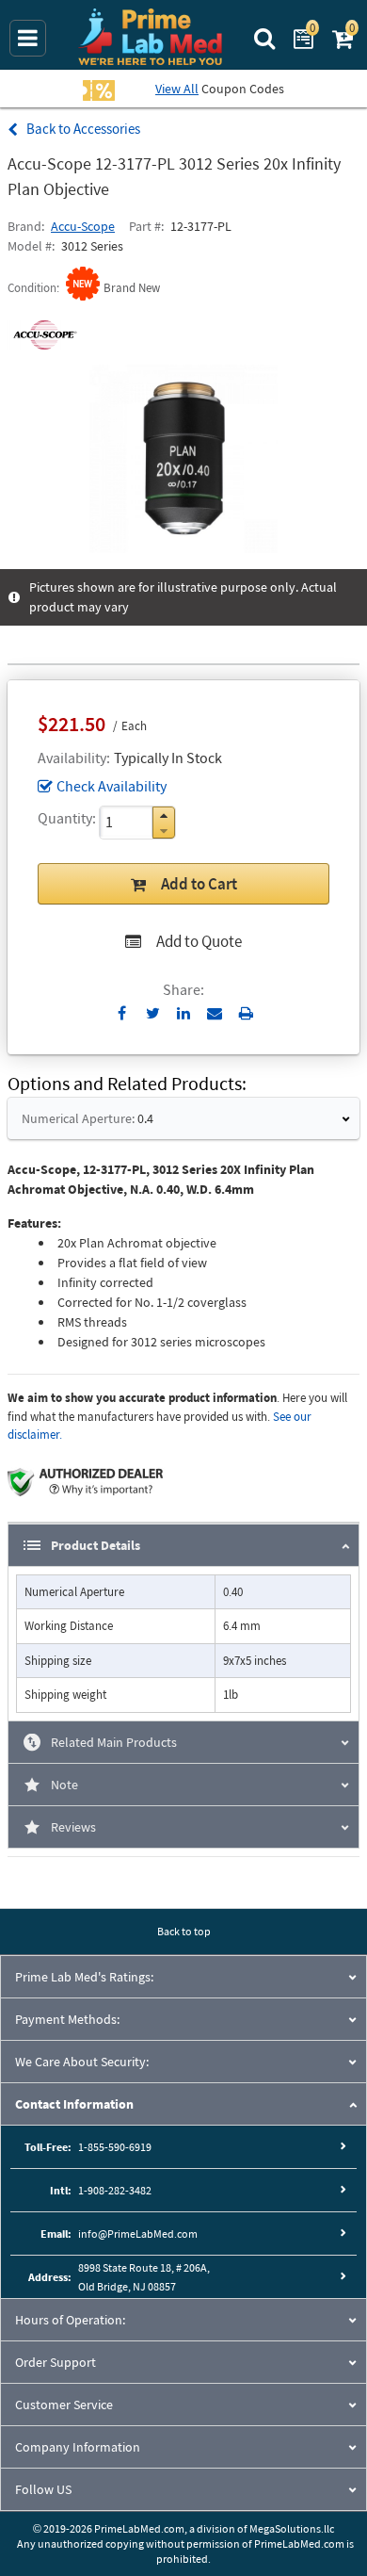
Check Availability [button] (112, 786)
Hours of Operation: (70, 2320)
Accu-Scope (83, 226)
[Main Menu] (28, 38)
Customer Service (64, 2405)
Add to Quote (199, 941)
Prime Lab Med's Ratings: (84, 1977)
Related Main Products (114, 1742)
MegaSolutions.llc (292, 2528)
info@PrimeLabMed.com (138, 2234)
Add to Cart (199, 884)
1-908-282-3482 (115, 2190)
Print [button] (246, 1013)
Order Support (56, 2362)
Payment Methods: (67, 2019)
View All (177, 89)
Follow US (43, 2489)
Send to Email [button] (215, 1014)
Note (64, 1785)
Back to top (184, 1931)
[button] (164, 815)
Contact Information (74, 2104)
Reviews (73, 1827)
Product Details (96, 1545)
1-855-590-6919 (115, 2147)
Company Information (78, 2447)
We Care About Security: (82, 2062)
